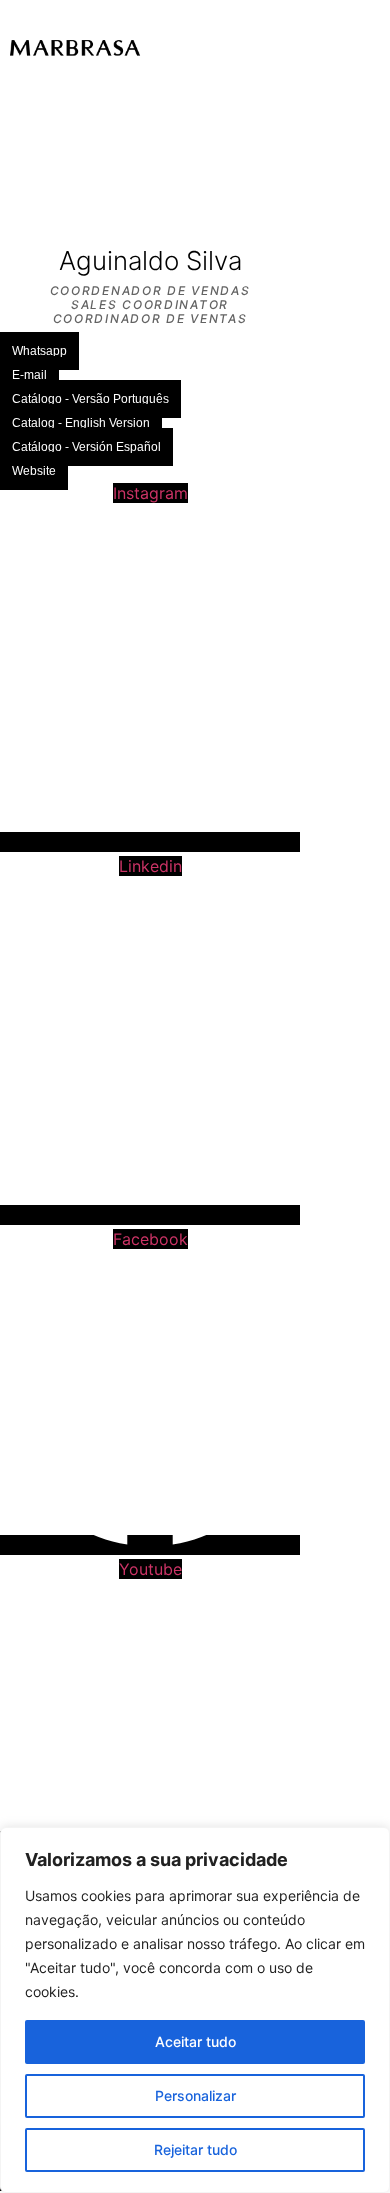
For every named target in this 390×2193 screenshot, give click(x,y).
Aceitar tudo (195, 2041)
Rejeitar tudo (195, 2149)
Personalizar (195, 2095)
